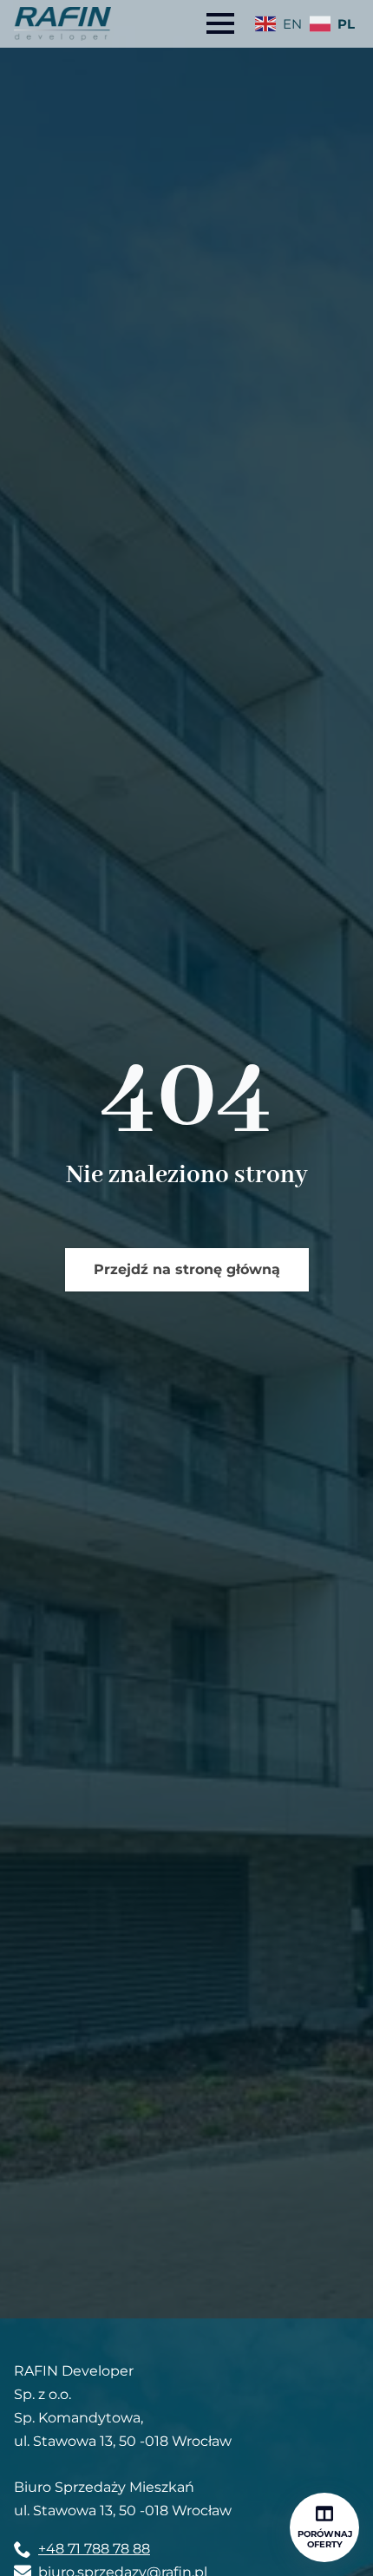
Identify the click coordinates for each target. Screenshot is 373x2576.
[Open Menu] (220, 23)
